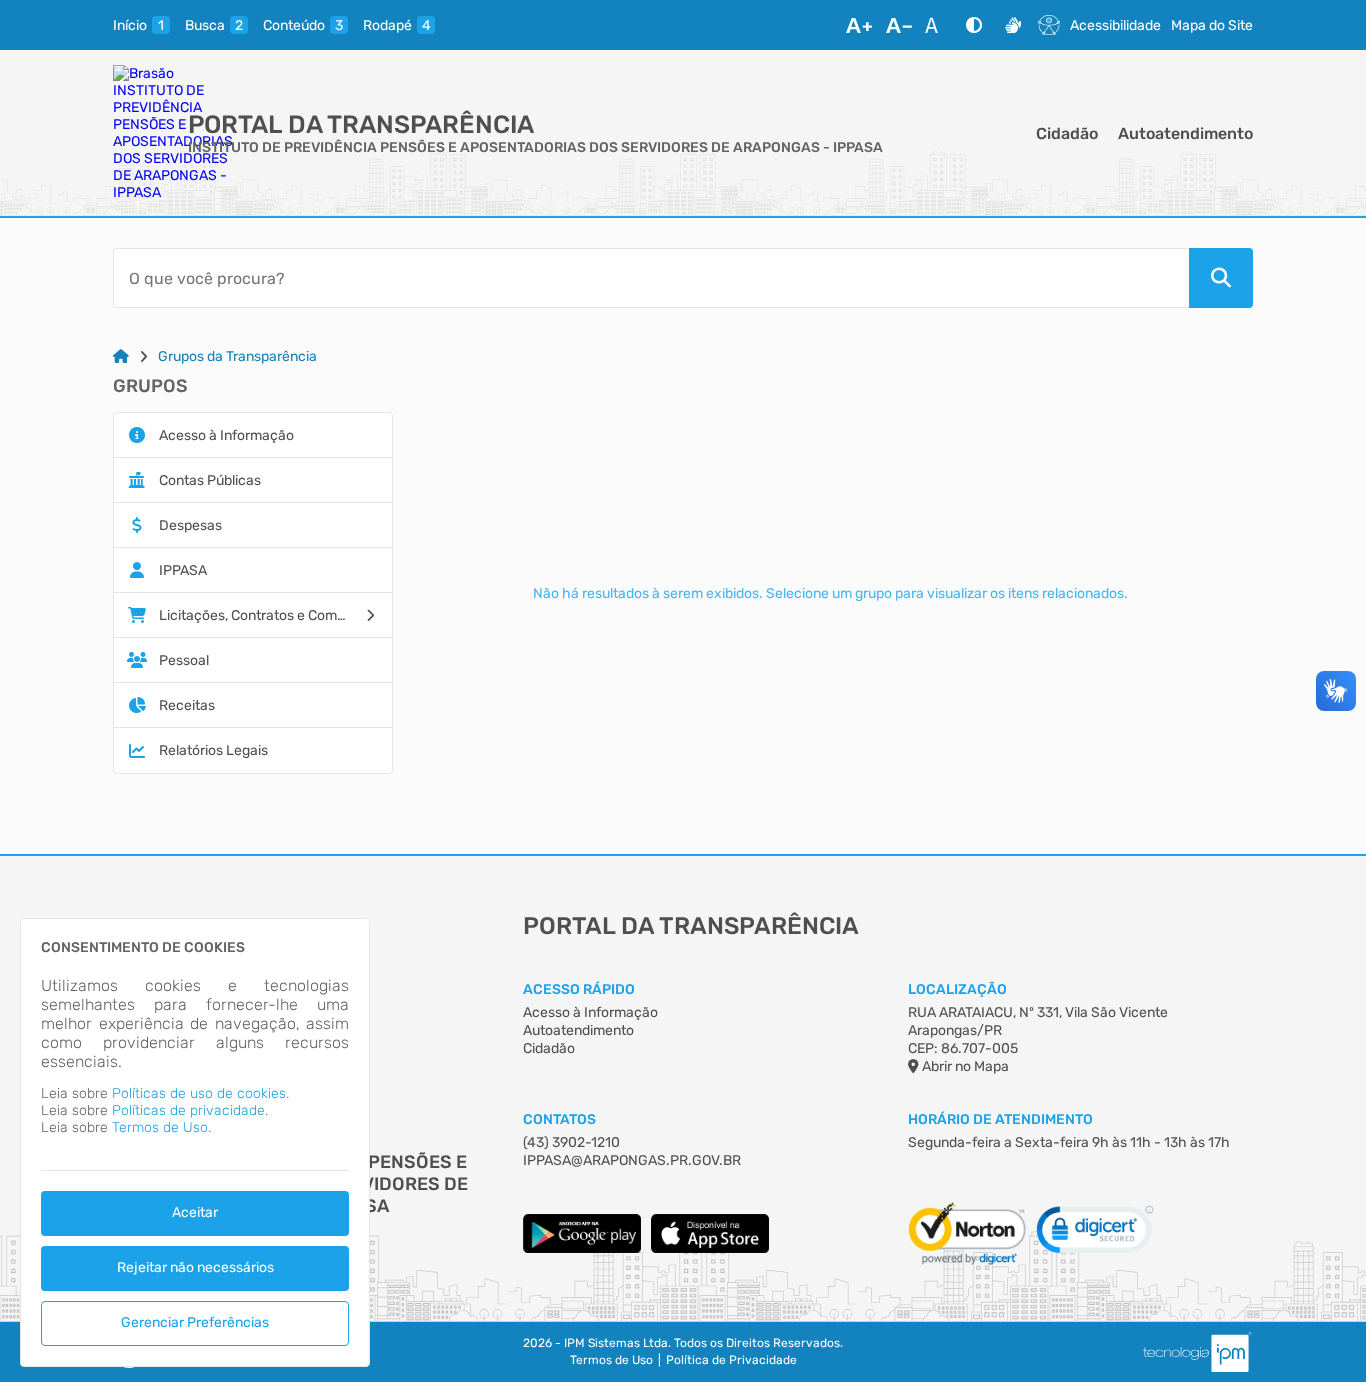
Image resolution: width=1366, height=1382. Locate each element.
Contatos (559, 1119)
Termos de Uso (611, 1360)
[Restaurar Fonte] (937, 25)
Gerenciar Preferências (195, 1322)
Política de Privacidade (731, 1360)
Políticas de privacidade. (190, 1110)
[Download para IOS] (710, 1248)
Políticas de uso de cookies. (200, 1093)
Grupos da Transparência (237, 356)
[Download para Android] (582, 1248)
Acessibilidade (1115, 25)
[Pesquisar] (1221, 278)
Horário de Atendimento (1000, 1119)
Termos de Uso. (161, 1127)
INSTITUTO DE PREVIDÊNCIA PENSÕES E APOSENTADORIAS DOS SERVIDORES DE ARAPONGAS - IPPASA (535, 147)
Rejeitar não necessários (195, 1267)
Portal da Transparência (361, 124)
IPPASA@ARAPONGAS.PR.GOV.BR (632, 1160)
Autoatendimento (1185, 133)
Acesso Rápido (579, 989)
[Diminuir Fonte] (899, 25)
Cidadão (1067, 133)
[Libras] (1013, 25)
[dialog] (195, 1142)
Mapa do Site (1212, 25)
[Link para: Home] (121, 356)
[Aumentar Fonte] (859, 25)
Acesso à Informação (590, 1012)
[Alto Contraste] (974, 25)
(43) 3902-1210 (571, 1142)
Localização (957, 989)
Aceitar (195, 1212)
